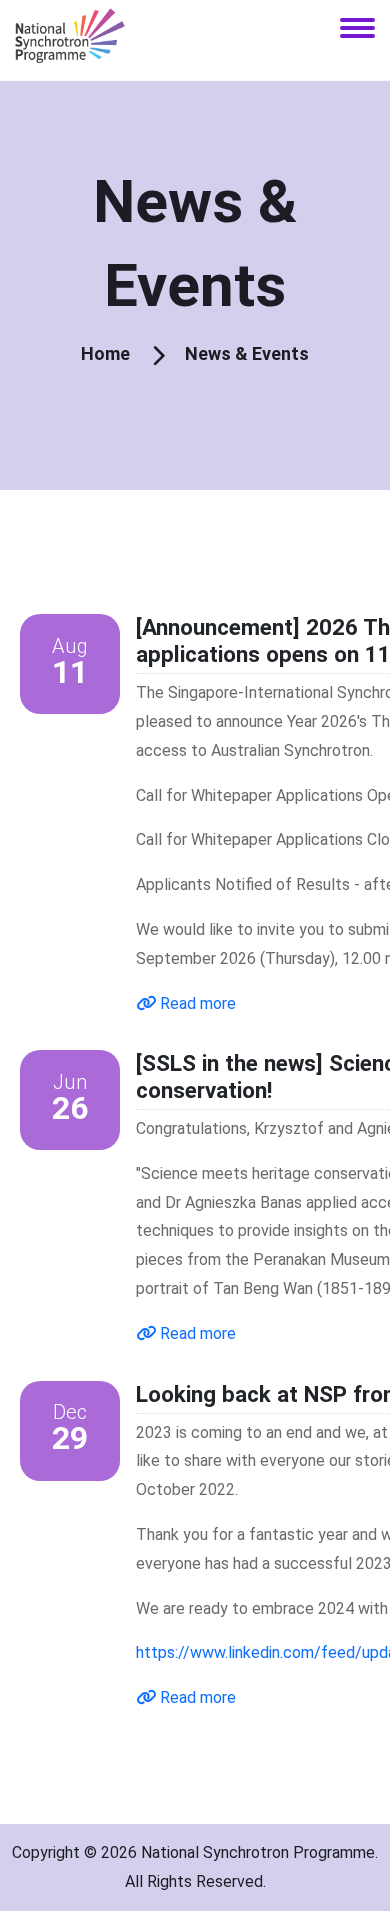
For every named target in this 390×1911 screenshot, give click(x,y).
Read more (196, 1003)
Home (105, 353)
